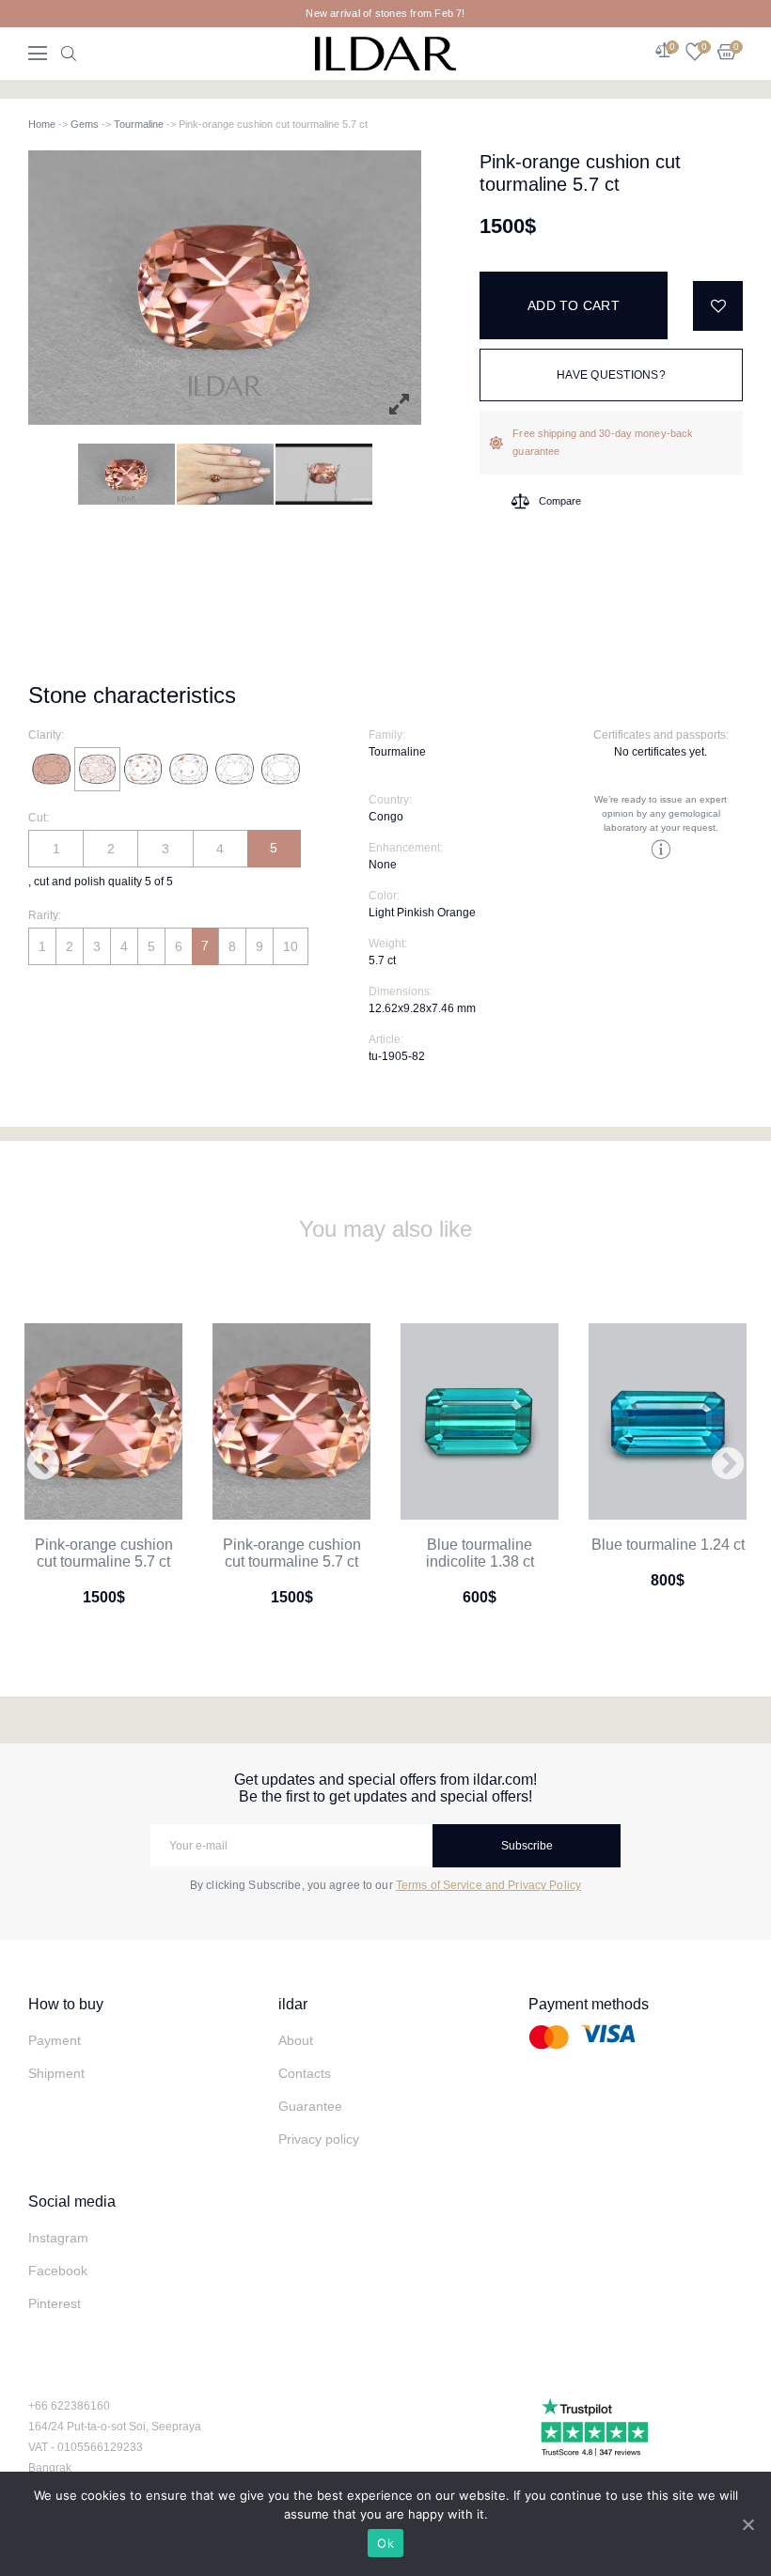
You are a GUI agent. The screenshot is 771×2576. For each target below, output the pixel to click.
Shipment (56, 2073)
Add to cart (574, 305)
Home (42, 124)
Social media (72, 2201)
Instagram (58, 2238)
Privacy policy (319, 2139)
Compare (560, 501)
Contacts (305, 2073)
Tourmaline (139, 124)
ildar (293, 2004)
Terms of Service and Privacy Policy (488, 1885)
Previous (43, 1465)
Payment (55, 2040)
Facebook (58, 2271)
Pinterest (55, 2303)
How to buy (66, 2004)
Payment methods (589, 2004)
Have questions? (611, 375)
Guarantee (310, 2106)
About (296, 2040)
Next (728, 1465)
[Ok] (747, 2524)
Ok (385, 2543)
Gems (85, 124)
